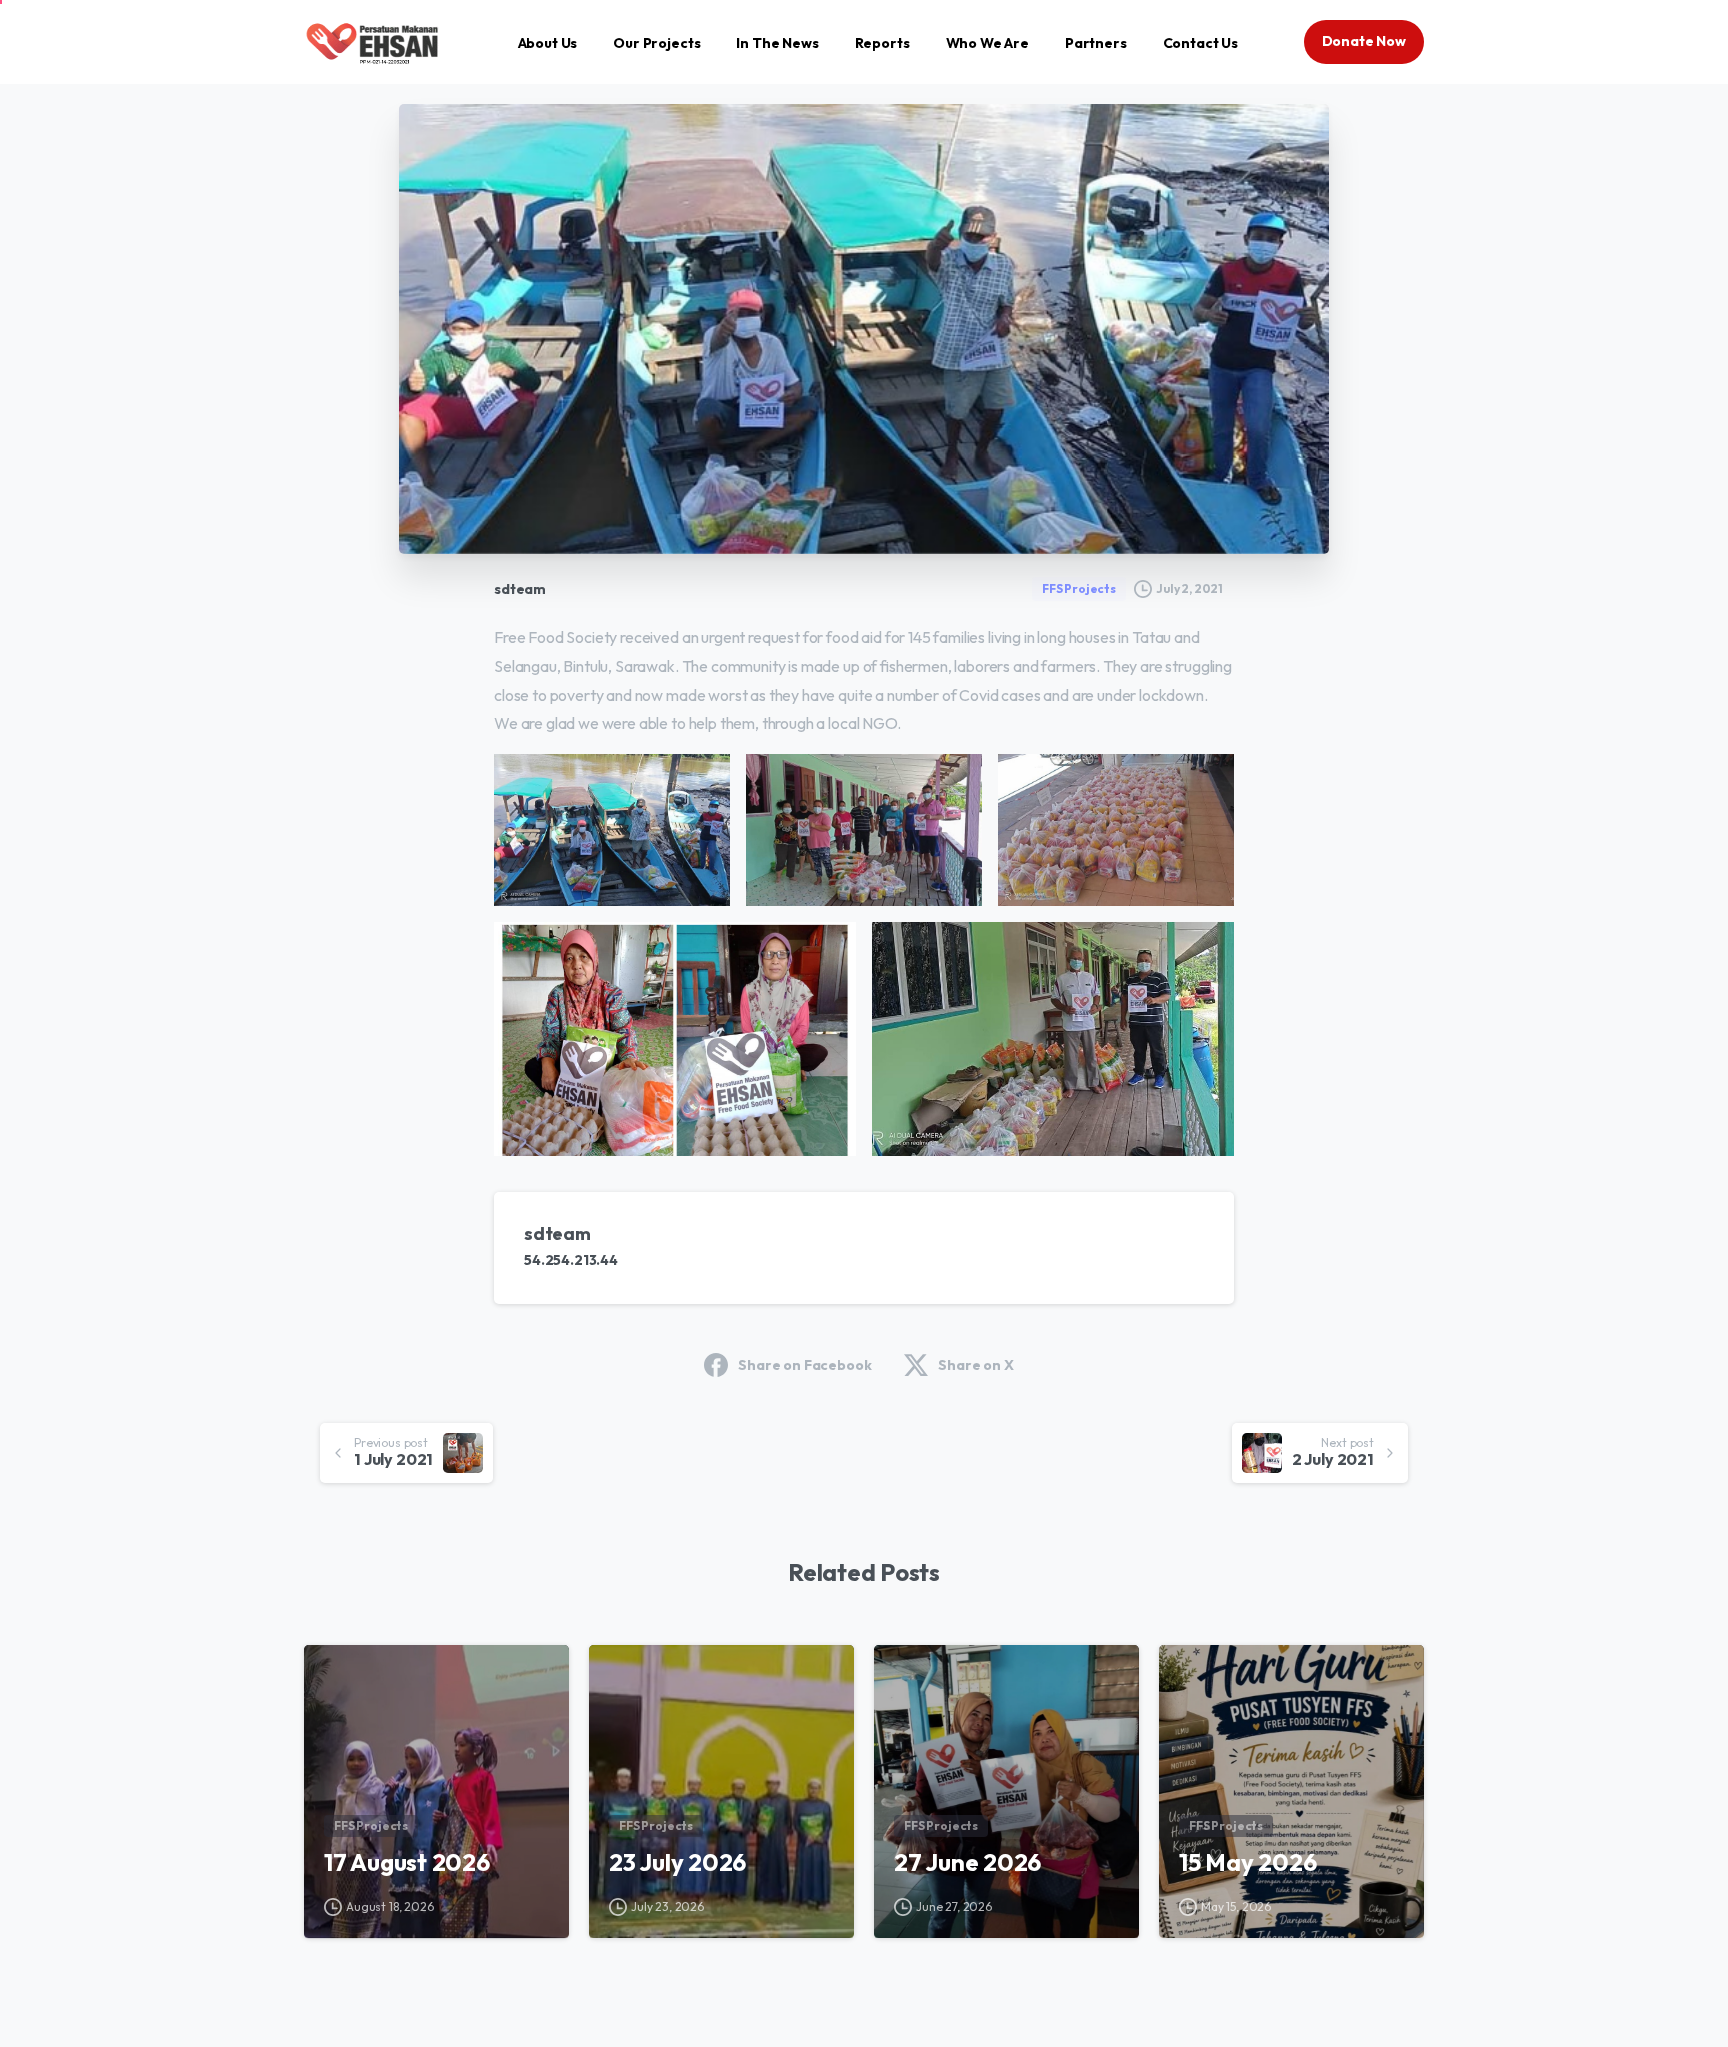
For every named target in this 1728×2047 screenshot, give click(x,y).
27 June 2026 (967, 1862)
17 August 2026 (407, 1862)
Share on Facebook (804, 1365)
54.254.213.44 (571, 1260)
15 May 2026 (1247, 1862)
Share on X (975, 1365)
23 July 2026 (677, 1862)
